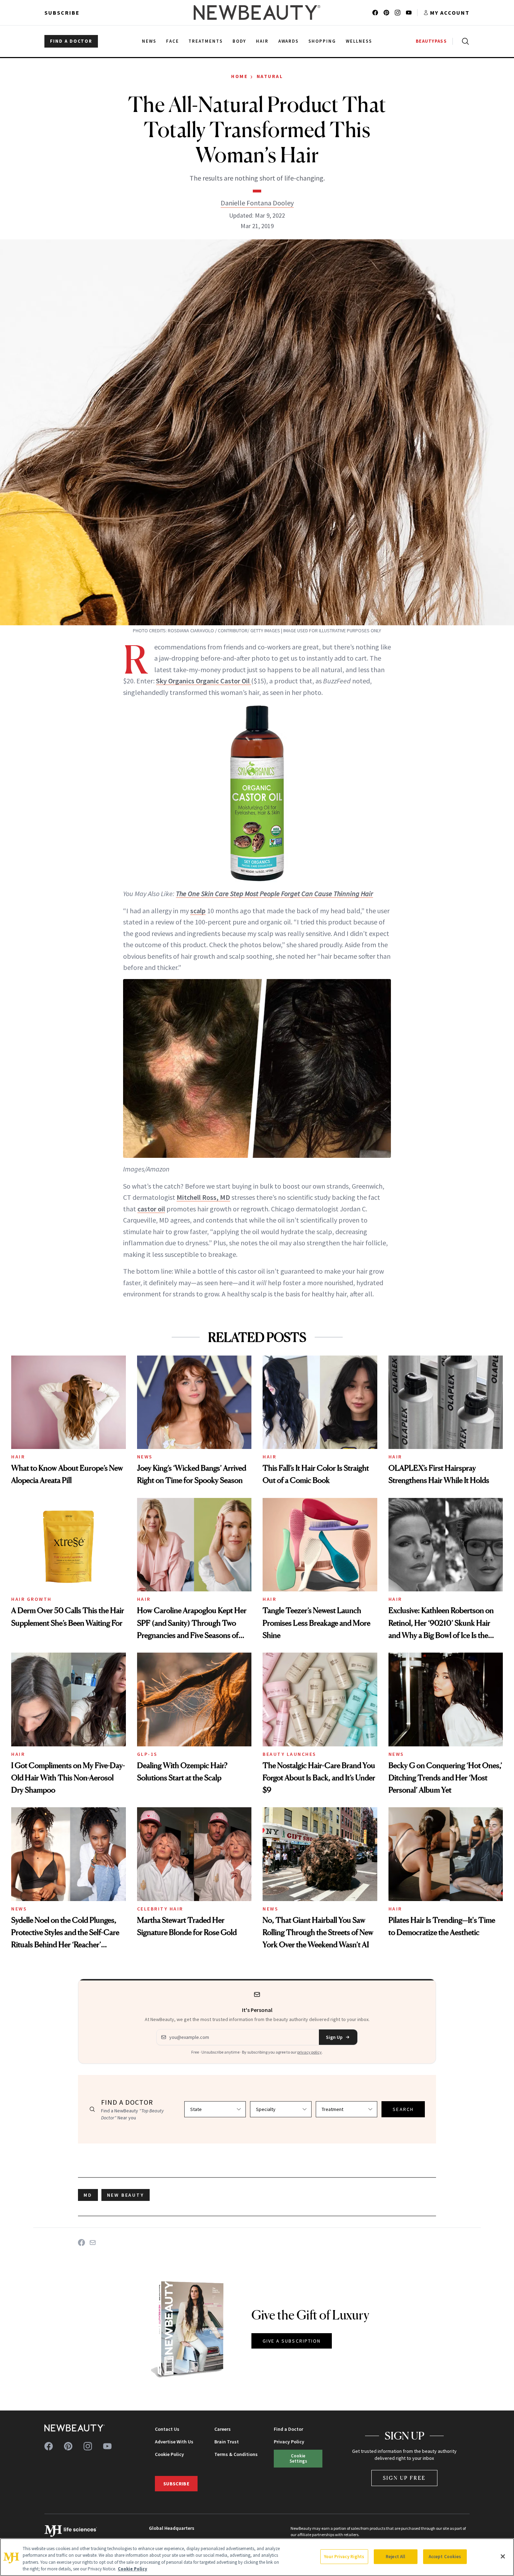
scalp (198, 911)
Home (239, 76)
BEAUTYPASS (431, 41)
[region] (257, 2557)
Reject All (395, 2557)
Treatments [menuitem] (206, 41)
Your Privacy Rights (344, 2557)
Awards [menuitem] (289, 41)
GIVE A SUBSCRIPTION (292, 2341)
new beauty (126, 2195)
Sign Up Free (405, 2478)
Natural (270, 76)
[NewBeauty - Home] (257, 13)
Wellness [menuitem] (359, 41)
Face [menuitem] (173, 41)
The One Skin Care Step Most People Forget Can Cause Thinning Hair (274, 893)
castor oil (151, 1209)
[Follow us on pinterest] (386, 13)
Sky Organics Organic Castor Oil (204, 681)
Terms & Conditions (236, 2454)
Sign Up (334, 2037)
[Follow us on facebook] (375, 13)
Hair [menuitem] (262, 41)
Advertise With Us (174, 2442)
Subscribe (62, 13)
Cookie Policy (169, 2454)
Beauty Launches (290, 1754)
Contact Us (167, 2429)
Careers (223, 2429)
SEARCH (403, 2109)
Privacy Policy (289, 2442)
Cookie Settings (298, 2458)
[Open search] (464, 41)
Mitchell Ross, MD (203, 1197)
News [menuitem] (149, 41)
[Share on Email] (93, 2243)
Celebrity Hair (160, 1909)
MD (88, 2195)
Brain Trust (227, 2442)
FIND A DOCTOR (71, 41)
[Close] (503, 2556)
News (145, 1457)
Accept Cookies (445, 2557)
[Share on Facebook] (81, 2243)
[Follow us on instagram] (398, 13)
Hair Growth (31, 1599)
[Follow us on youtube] (409, 13)
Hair (18, 1457)
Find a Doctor (288, 2429)
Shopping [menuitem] (322, 41)
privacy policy (309, 2052)
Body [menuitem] (239, 41)
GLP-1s (147, 1754)
